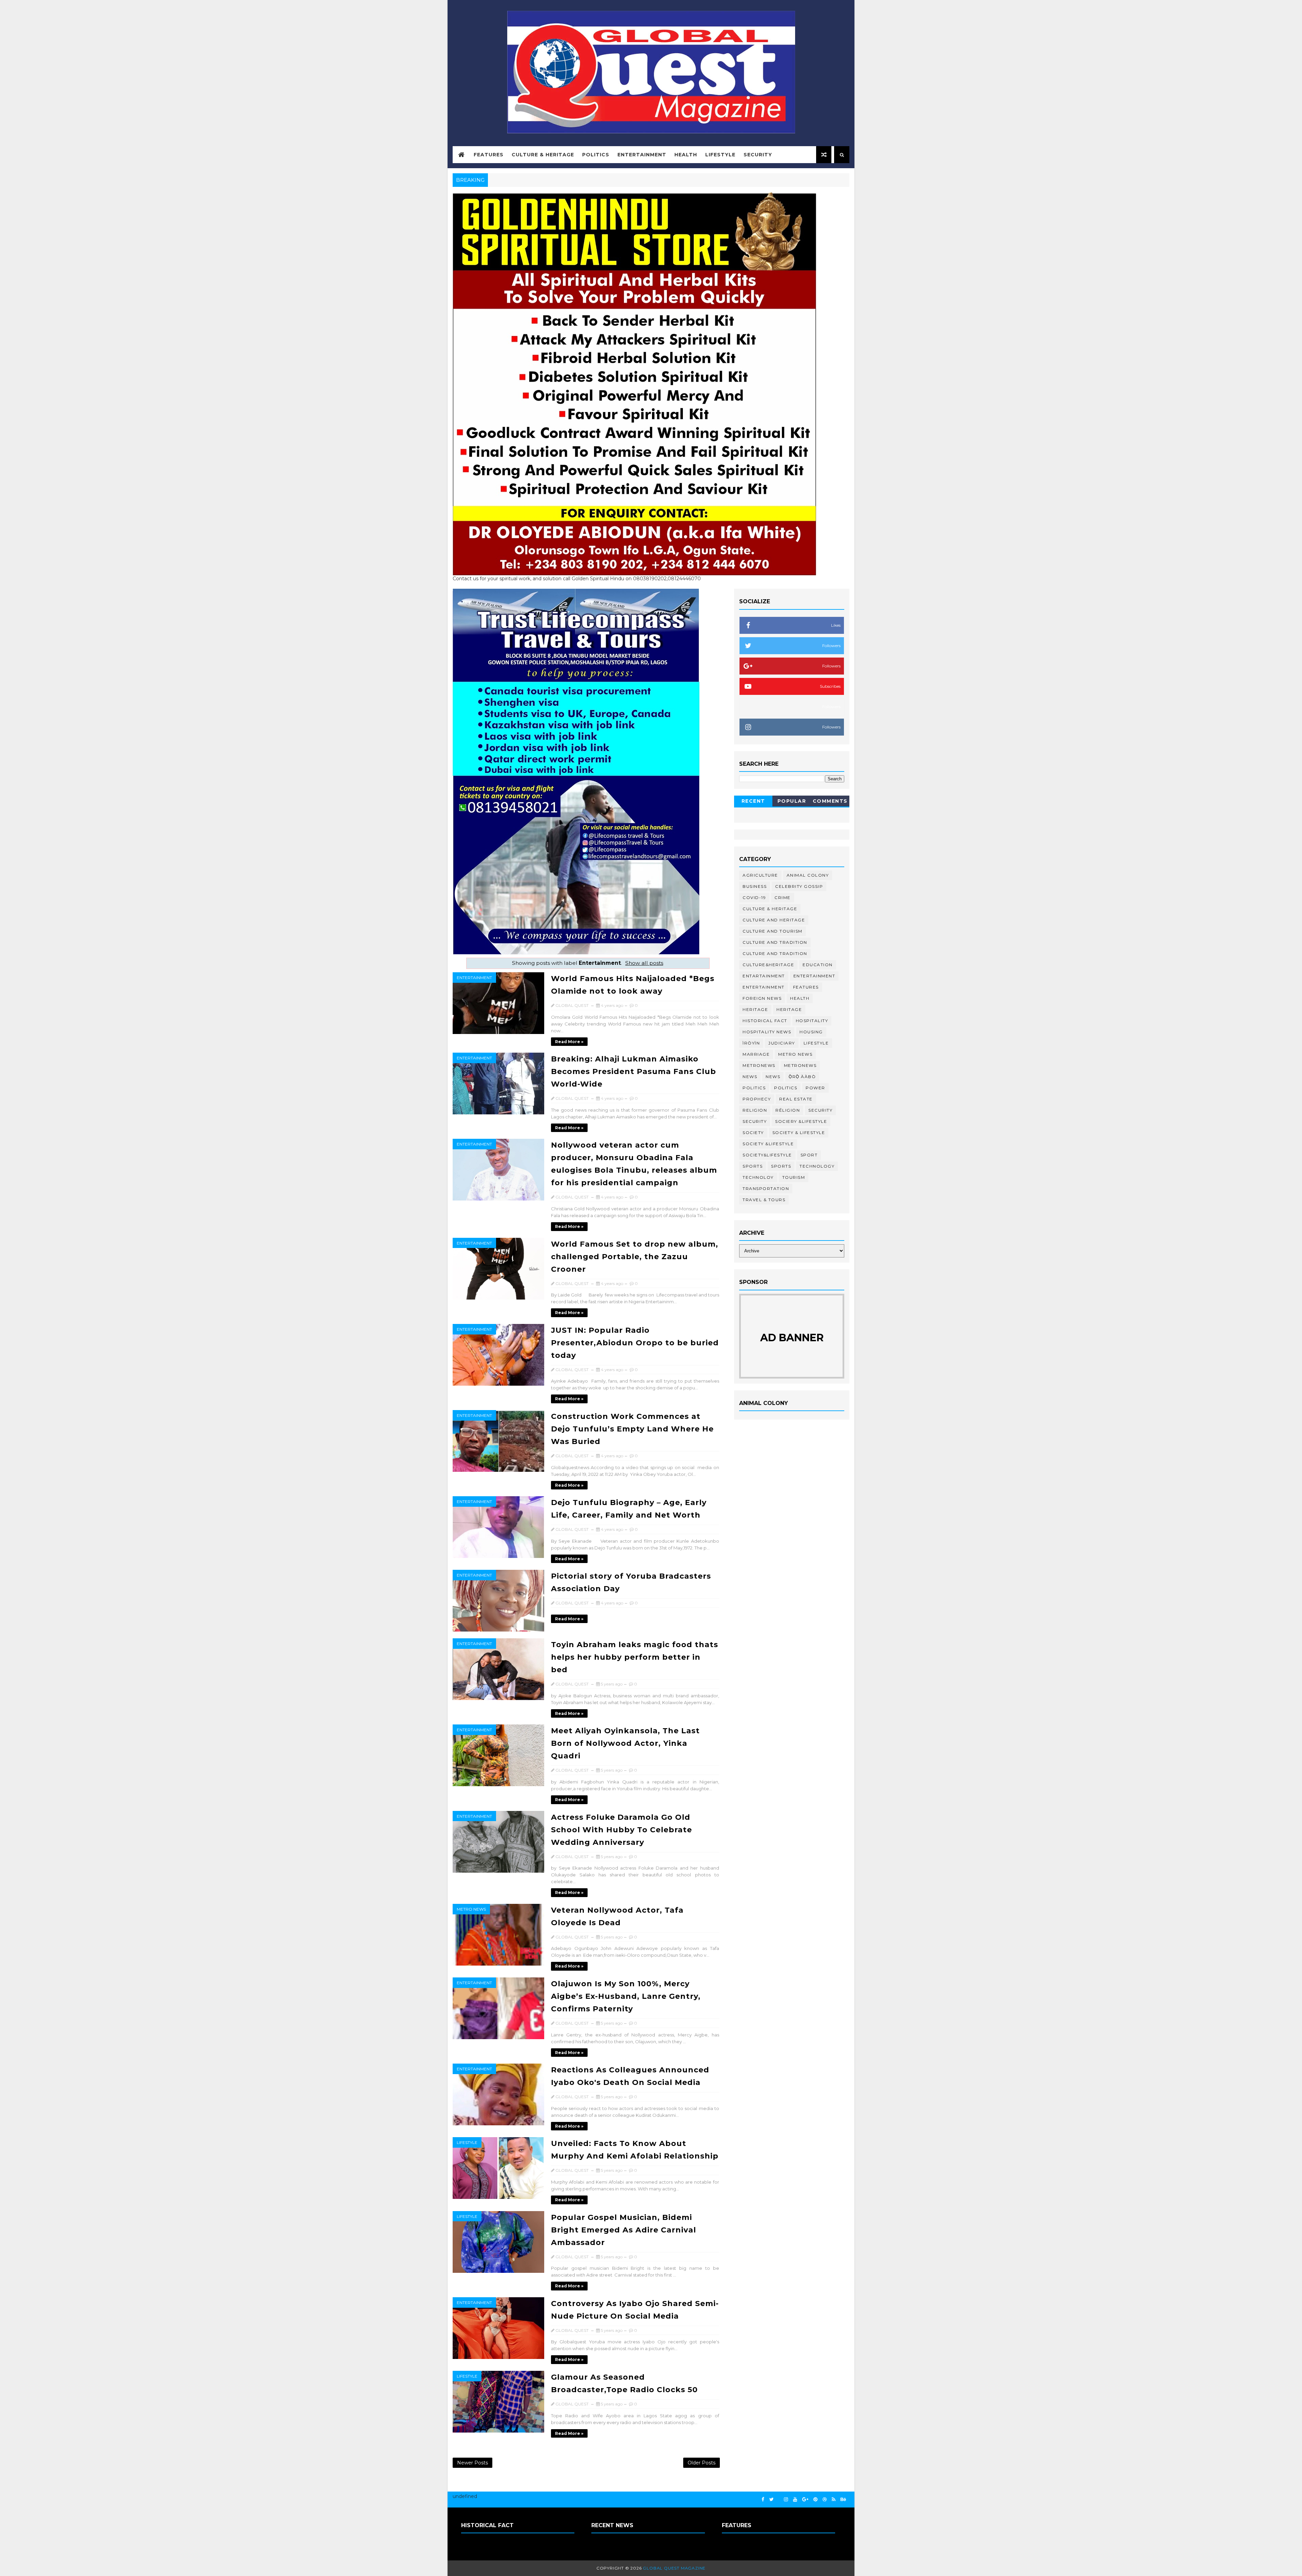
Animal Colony (808, 875)
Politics (596, 155)
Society (753, 1133)
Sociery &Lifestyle (801, 1121)
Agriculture (760, 875)
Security (758, 155)
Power (815, 1088)
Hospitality (812, 1021)
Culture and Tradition (775, 953)
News (750, 1077)
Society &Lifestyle (768, 1144)
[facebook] (763, 2500)
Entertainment (642, 155)
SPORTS (781, 1166)
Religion (755, 1110)
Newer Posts (472, 2463)
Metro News (471, 1909)
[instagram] (786, 2500)
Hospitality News (767, 1032)
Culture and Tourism (773, 931)
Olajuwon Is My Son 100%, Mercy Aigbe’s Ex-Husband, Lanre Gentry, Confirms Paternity (626, 1996)
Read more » (569, 1042)
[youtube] (795, 2500)
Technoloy (758, 1177)
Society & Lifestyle (799, 1133)
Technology (817, 1166)
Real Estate (796, 1099)
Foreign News (762, 998)
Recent (753, 801)
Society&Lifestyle (767, 1155)
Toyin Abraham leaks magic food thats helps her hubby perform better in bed (635, 1657)
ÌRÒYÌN (751, 1043)
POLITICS (786, 1088)
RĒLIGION (788, 1110)
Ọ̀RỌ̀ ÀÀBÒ (802, 1077)
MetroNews (800, 1065)
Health (686, 155)
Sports (753, 1166)
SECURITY (755, 1121)
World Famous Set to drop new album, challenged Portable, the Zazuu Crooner (635, 1257)
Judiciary (782, 1043)
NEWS (773, 1077)
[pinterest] (815, 2500)
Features (489, 155)
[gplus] (805, 2500)
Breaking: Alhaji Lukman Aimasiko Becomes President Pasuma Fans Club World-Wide (634, 1071)
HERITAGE (789, 1009)
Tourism (794, 1177)
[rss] (834, 2500)
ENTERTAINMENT (764, 987)
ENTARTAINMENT (764, 976)
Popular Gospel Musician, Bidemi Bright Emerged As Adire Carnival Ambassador (624, 2230)
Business (755, 886)
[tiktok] (779, 2497)
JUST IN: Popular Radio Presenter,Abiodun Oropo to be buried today (635, 1343)
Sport (809, 1155)
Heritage (755, 1009)
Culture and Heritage (774, 920)
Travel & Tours (764, 1200)
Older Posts (702, 2463)
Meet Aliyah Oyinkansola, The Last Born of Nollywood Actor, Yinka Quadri (625, 1743)
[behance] (843, 2500)
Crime (783, 897)
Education (818, 965)
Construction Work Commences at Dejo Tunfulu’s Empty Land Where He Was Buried (632, 1429)
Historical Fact (765, 1021)
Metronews (759, 1065)
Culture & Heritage (543, 155)
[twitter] (772, 2500)
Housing (811, 1032)
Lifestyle (720, 155)
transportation (766, 1188)
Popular (792, 801)
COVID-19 (754, 897)
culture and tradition (775, 942)
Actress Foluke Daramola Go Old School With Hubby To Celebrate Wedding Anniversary (622, 1830)
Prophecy (757, 1099)
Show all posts (644, 963)
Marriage (756, 1054)
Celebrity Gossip (799, 886)
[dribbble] (825, 2500)
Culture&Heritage (768, 965)
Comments (830, 801)
